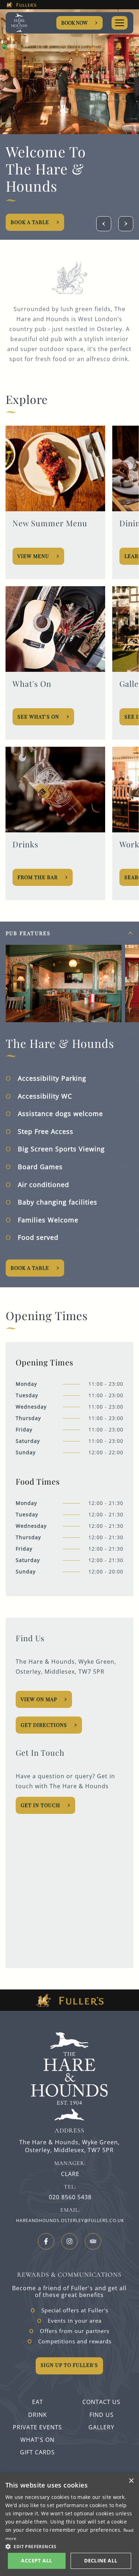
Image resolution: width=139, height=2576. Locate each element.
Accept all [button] (37, 2560)
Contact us (101, 2402)
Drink (38, 2415)
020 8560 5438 (70, 2197)
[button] (69, 2546)
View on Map (39, 1699)
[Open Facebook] (46, 2241)
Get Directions (44, 1725)
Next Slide (126, 224)
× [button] (131, 2481)
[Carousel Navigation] (115, 224)
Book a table (30, 1268)
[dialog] (69, 2525)
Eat (38, 2402)
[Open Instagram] (69, 2241)
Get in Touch (40, 1805)
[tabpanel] (69, 1104)
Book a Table (30, 222)
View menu (34, 556)
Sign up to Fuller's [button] (69, 2365)
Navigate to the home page (29, 23)
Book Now (74, 23)
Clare (70, 2174)
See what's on (39, 717)
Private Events (37, 2427)
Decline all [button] (101, 2560)
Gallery (101, 2427)
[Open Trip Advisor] (93, 2241)
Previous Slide (104, 224)
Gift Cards (37, 2452)
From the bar (38, 877)
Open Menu (120, 23)
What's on (37, 2440)
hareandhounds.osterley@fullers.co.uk (70, 2220)
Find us (102, 2415)
